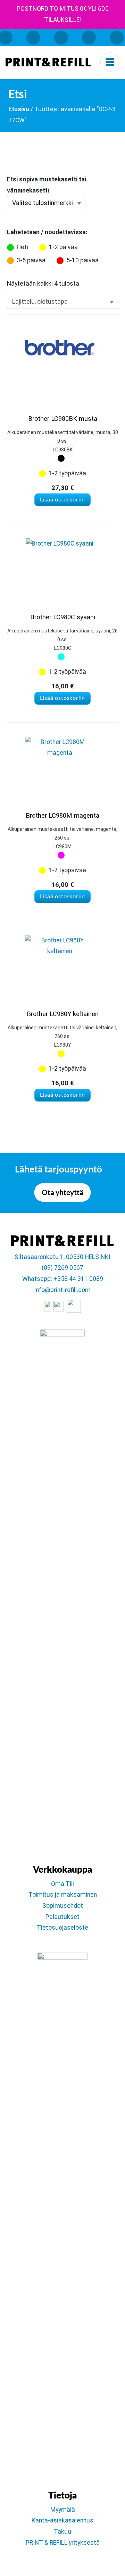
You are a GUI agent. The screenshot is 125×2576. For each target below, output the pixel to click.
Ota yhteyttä (62, 1192)
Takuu (62, 2532)
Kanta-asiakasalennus (62, 2520)
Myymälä (63, 2510)
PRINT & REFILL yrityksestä (63, 2543)
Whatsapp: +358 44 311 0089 (63, 1279)
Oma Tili (62, 1884)
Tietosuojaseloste (62, 1928)
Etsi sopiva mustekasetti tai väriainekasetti (47, 185)
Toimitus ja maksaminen (63, 1895)
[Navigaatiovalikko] (110, 62)
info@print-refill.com (62, 1290)
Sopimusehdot (63, 1906)
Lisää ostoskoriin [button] (63, 500)
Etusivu (19, 109)
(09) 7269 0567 (62, 1268)
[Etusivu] (48, 62)
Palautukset (62, 1917)
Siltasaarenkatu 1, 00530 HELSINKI (62, 1257)
